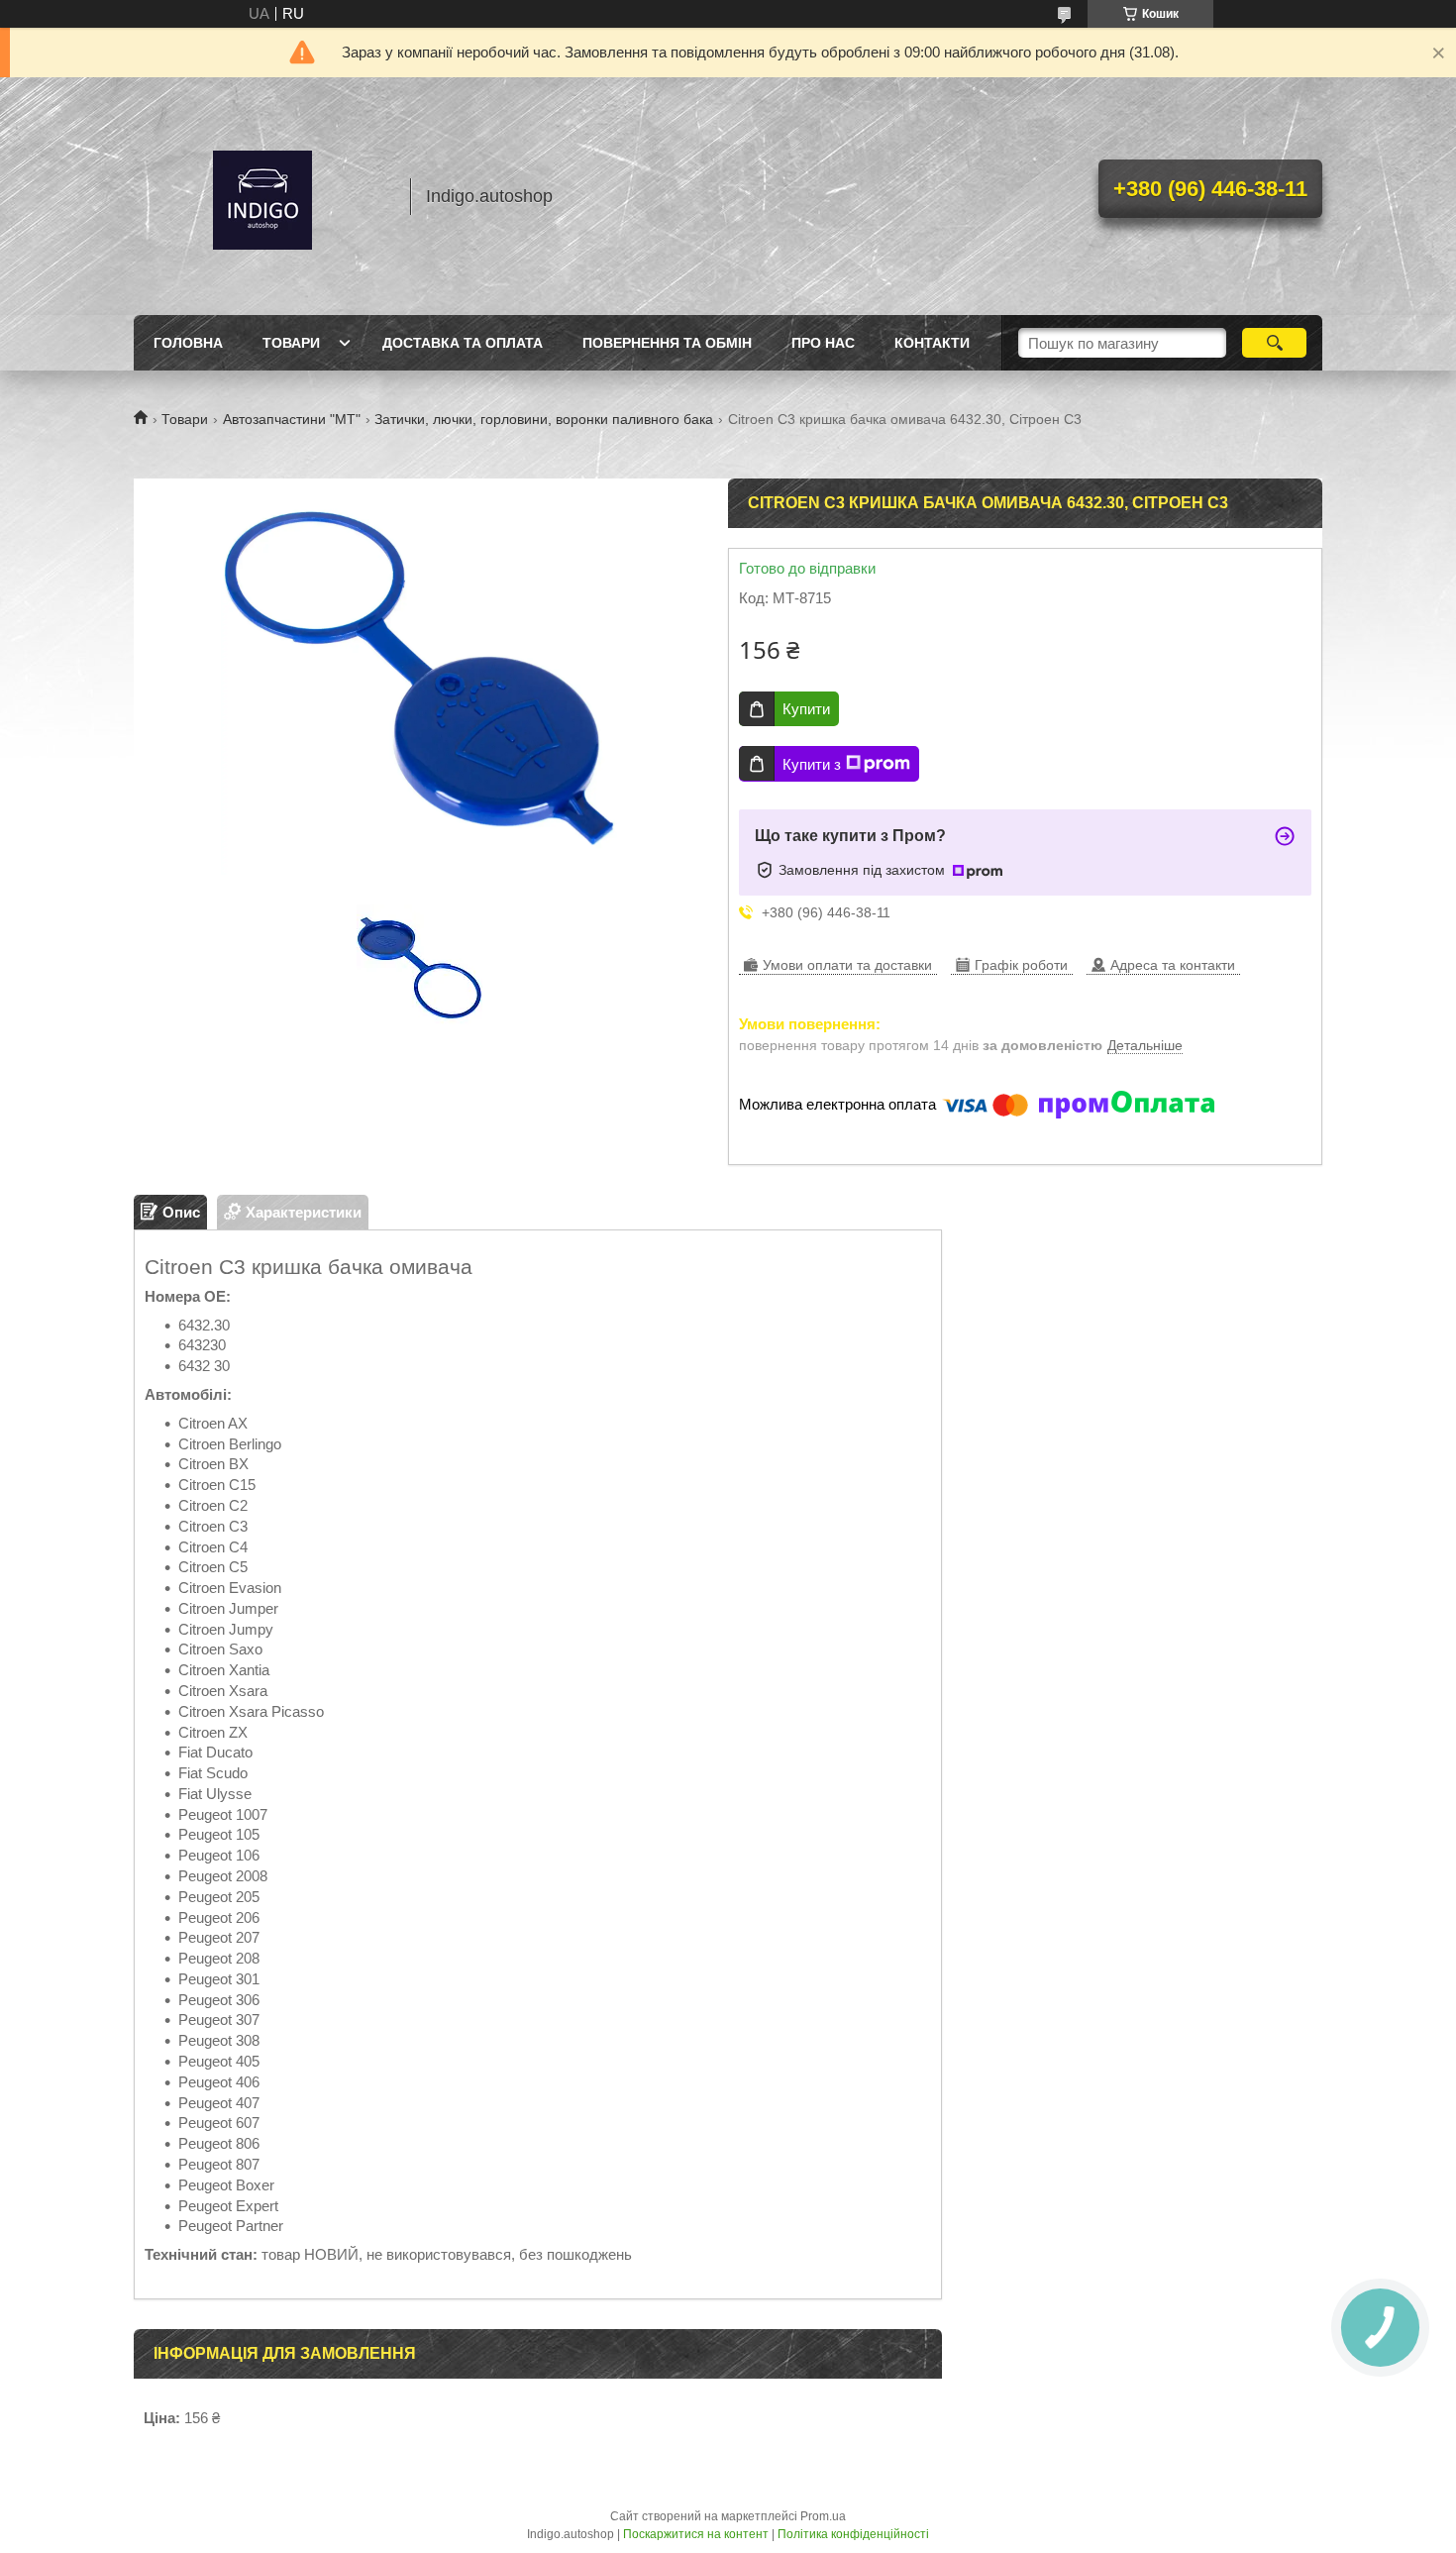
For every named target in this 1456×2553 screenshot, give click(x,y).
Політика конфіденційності (853, 2534)
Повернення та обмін (667, 343)
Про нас (823, 343)
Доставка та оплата (463, 343)
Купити (806, 709)
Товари (291, 343)
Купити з (812, 764)
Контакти (932, 343)
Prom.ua (823, 2516)
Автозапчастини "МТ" (292, 419)
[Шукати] (1274, 343)
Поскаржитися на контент (696, 2534)
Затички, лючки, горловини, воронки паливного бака (544, 419)
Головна (188, 343)
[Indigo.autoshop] (262, 196)
